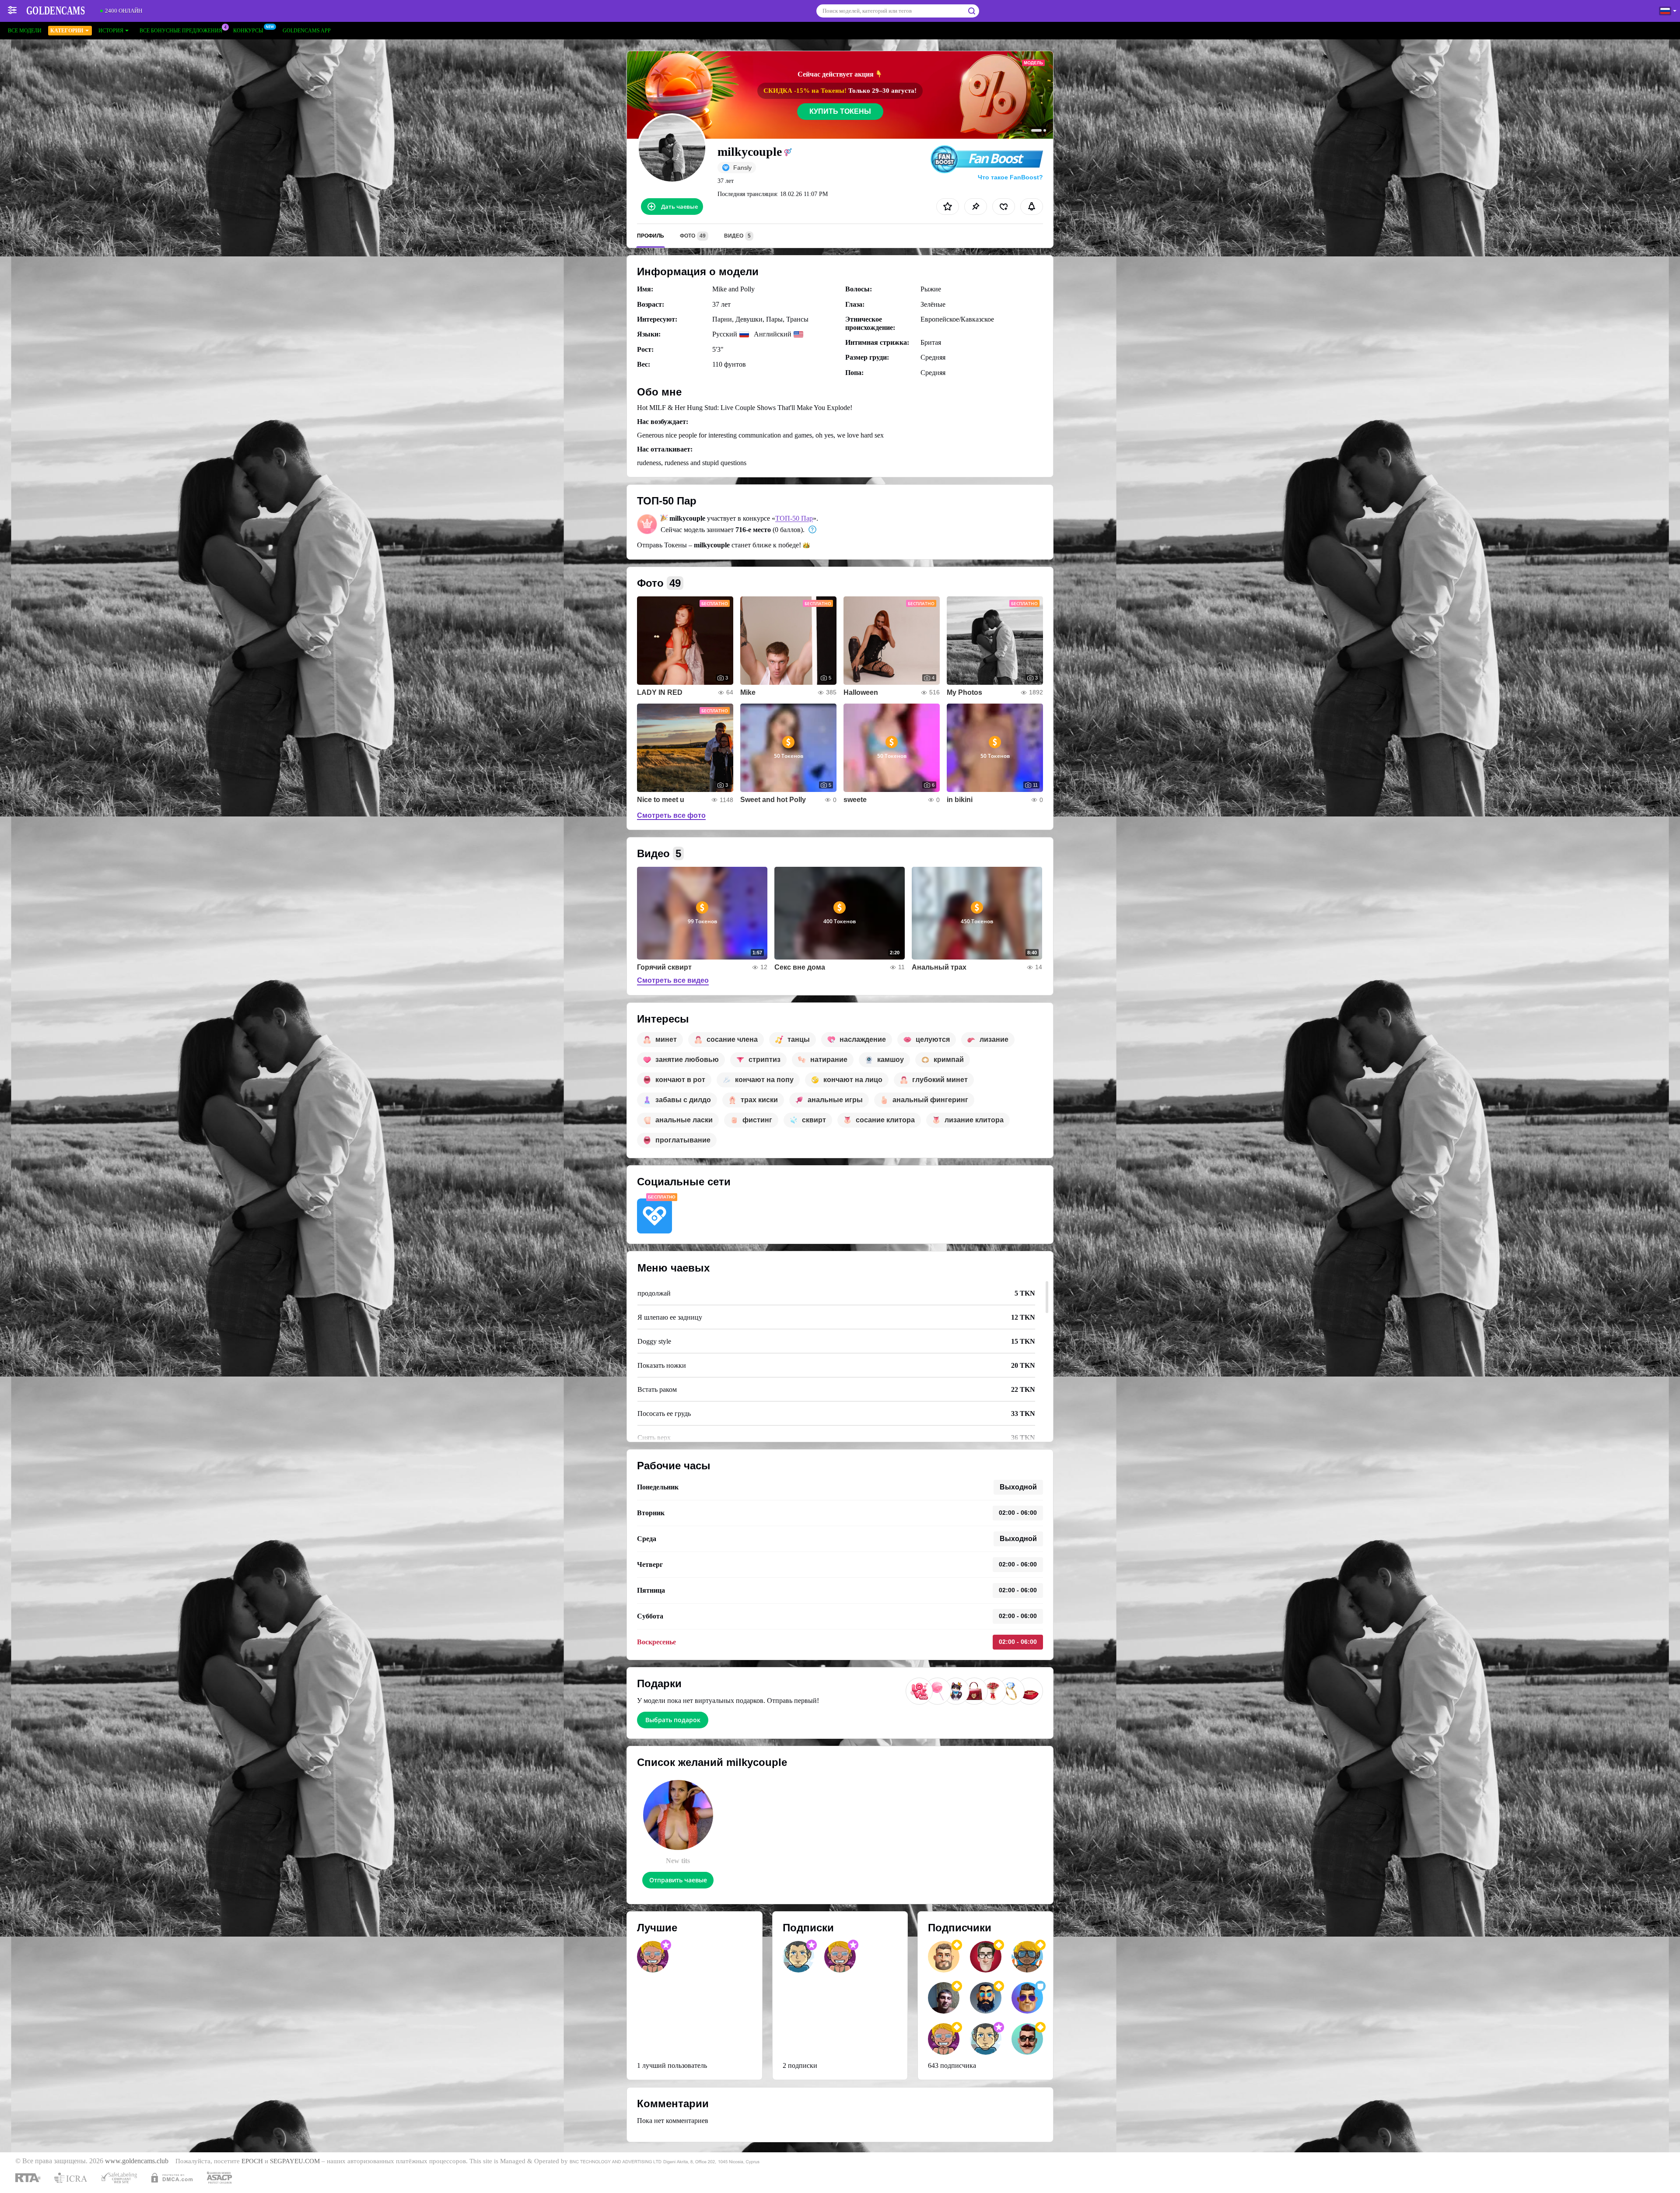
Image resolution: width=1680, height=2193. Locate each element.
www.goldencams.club (137, 2161)
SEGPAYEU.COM (295, 2161)
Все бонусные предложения (181, 31)
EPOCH (252, 2161)
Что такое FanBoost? (1010, 177)
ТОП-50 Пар (794, 518)
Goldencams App (307, 31)
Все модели (25, 31)
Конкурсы (248, 31)
